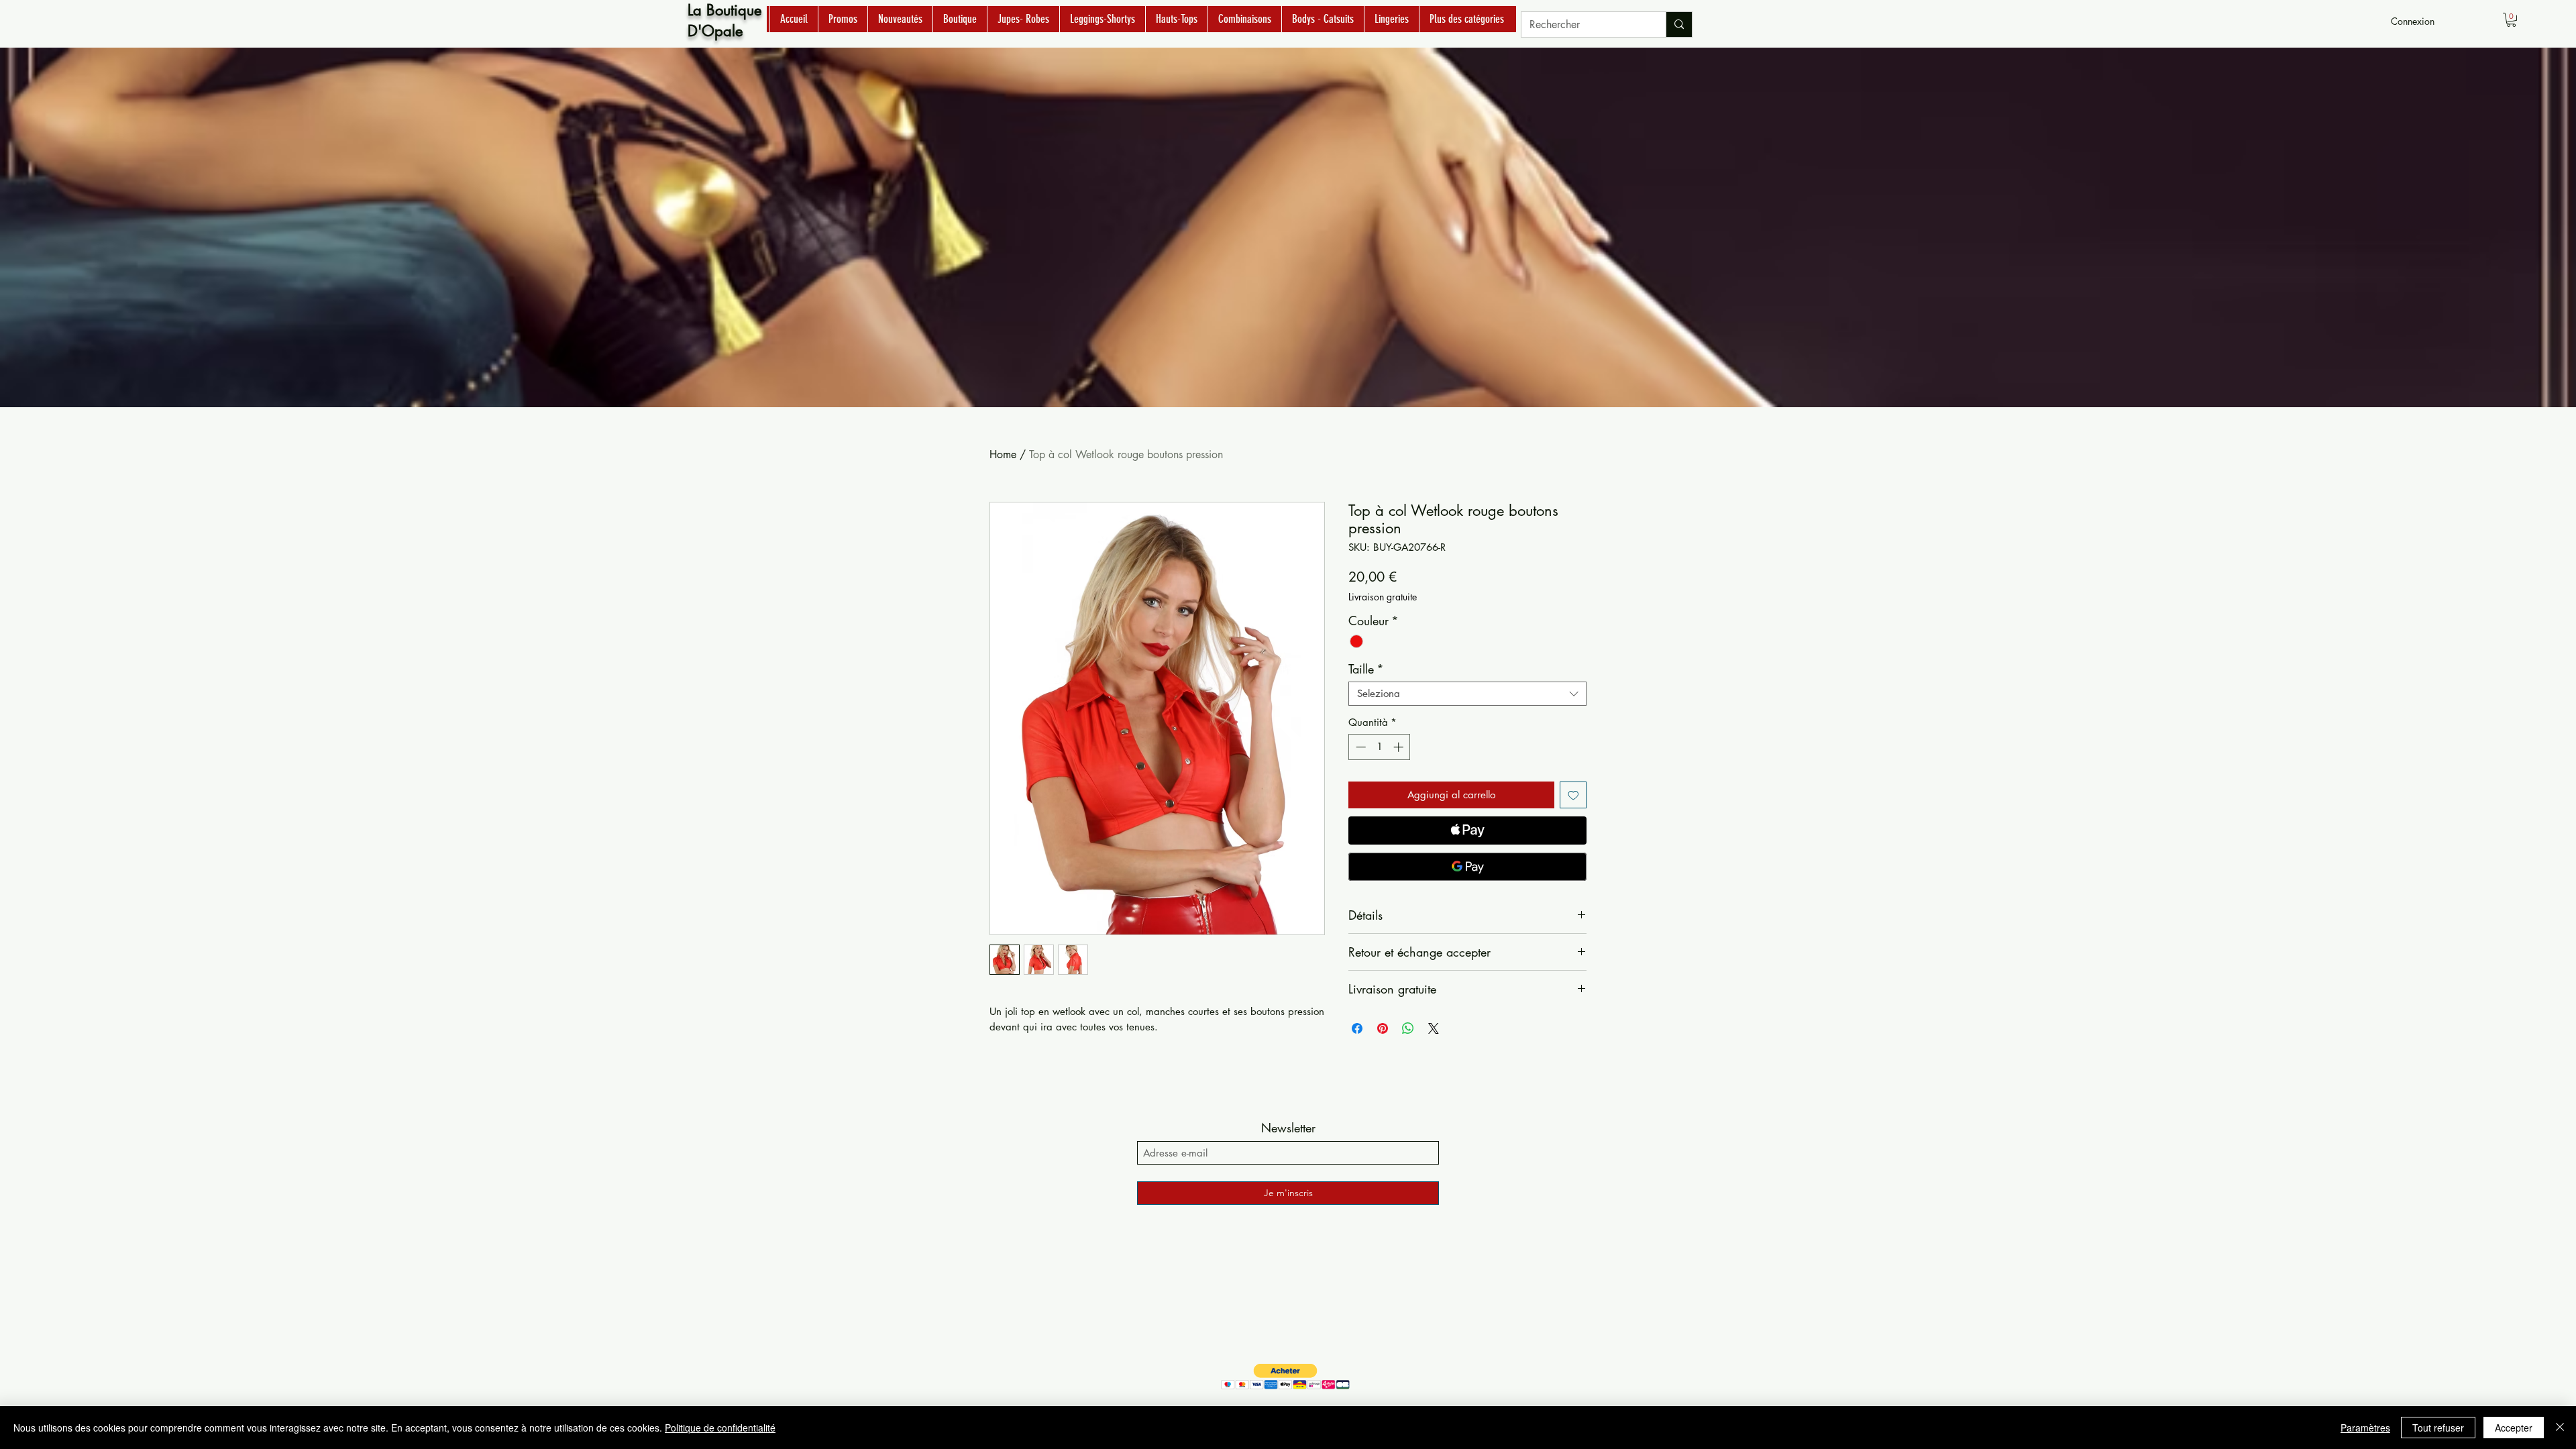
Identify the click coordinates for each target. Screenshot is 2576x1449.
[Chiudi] (2560, 1428)
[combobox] (1467, 694)
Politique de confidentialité (720, 1428)
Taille (1366, 669)
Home (1003, 454)
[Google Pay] (1467, 867)
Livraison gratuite (1383, 597)
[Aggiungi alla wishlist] (1573, 795)
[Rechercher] (1679, 24)
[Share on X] (1434, 1028)
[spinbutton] (1380, 747)
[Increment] (1400, 747)
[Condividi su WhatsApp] (1408, 1028)
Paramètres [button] (2365, 1428)
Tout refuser (2438, 1428)
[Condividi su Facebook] (1357, 1028)
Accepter (2514, 1428)
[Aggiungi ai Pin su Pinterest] (1383, 1028)
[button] (2511, 20)
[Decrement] (1359, 747)
